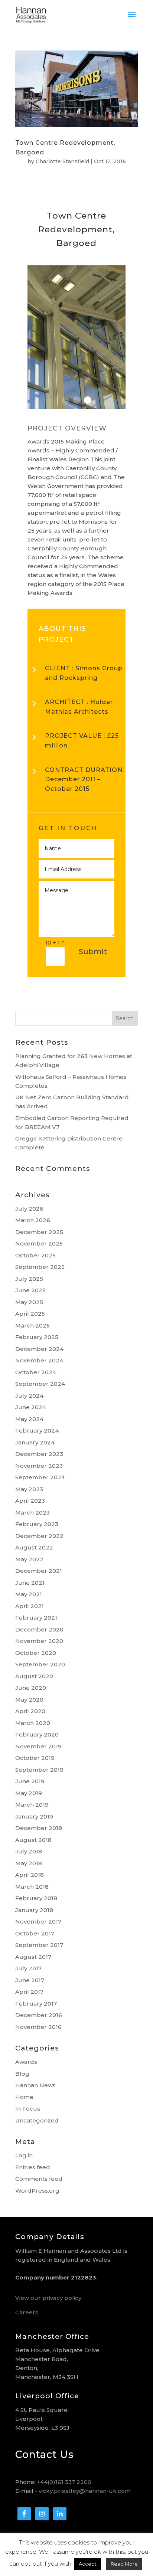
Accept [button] (88, 2564)
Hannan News (35, 2085)
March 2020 (33, 1723)
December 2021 (39, 1571)
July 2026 (29, 1209)
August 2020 (34, 1676)
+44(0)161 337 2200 (64, 2482)
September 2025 (40, 1267)
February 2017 (36, 2004)
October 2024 (36, 1372)
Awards (26, 2062)
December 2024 (39, 1349)
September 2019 (39, 1770)
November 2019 (38, 1746)
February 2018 (36, 1898)
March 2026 (33, 1220)
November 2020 (39, 1641)
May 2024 (29, 1419)
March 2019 (32, 1805)
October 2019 (35, 1758)
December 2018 (39, 1828)
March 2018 (32, 1887)
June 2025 (30, 1290)
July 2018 (29, 1851)
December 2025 (39, 1232)
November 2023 (39, 1466)
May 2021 (29, 1594)
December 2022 (39, 1536)
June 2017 (30, 1980)
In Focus (28, 2109)
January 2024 (35, 1442)
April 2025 (30, 1314)
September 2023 (40, 1477)
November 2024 (39, 1360)
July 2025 (29, 1279)
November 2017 (38, 1922)
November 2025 (39, 1243)
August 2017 (33, 1957)
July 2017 (28, 1968)
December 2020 (39, 1629)
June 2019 (30, 1781)
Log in (24, 2155)
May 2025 (29, 1302)
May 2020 (29, 1700)
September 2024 (40, 1384)
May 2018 (29, 1863)
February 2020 (37, 1734)
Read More (124, 2564)
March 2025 (32, 1325)
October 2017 (35, 1933)
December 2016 (39, 2015)
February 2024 (37, 1431)
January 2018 (34, 1910)
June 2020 (31, 1688)
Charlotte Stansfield (62, 161)
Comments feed (39, 2179)
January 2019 (34, 1816)
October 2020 (36, 1653)
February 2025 (37, 1337)
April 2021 (30, 1606)
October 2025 (35, 1255)
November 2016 (38, 2027)
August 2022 (34, 1547)
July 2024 (29, 1396)
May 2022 (29, 1559)
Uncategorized (37, 2120)
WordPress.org (37, 2191)
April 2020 (30, 1711)
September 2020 (40, 1664)
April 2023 (30, 1501)
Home (24, 2097)
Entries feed (33, 2167)
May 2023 (29, 1489)
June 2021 (30, 1583)
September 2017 (39, 1945)
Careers (27, 2312)
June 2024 (31, 1407)
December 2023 (39, 1454)
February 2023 (37, 1524)
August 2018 (33, 1840)
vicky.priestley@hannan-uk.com (85, 2491)
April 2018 (30, 1875)
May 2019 (29, 1793)
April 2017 (29, 1992)
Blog (22, 2074)
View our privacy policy (48, 2298)
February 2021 (36, 1618)
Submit (93, 952)
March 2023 (32, 1513)
